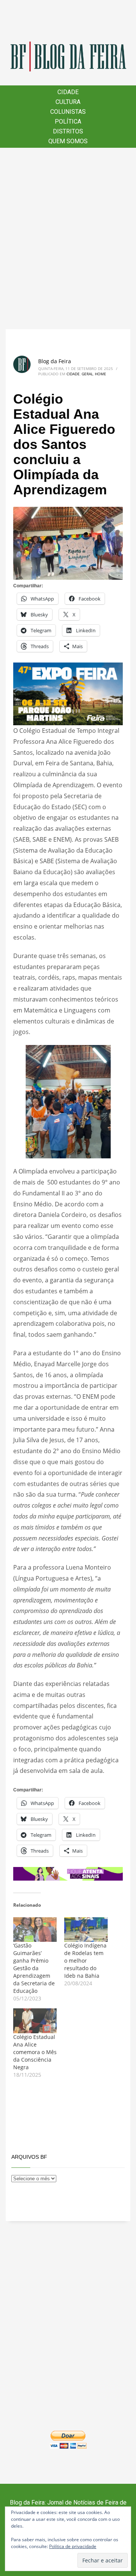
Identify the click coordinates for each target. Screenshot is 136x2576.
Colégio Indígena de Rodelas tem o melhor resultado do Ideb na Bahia (85, 1961)
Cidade (73, 374)
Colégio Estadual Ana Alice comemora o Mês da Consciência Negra (35, 2052)
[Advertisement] (68, 238)
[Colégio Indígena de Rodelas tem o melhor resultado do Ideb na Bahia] (86, 1930)
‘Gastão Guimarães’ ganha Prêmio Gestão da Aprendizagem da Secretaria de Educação (34, 1968)
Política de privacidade (73, 2546)
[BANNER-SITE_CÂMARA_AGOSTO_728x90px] (68, 1873)
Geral (87, 374)
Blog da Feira (55, 361)
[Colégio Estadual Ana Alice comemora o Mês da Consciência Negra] (35, 2021)
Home (100, 374)
